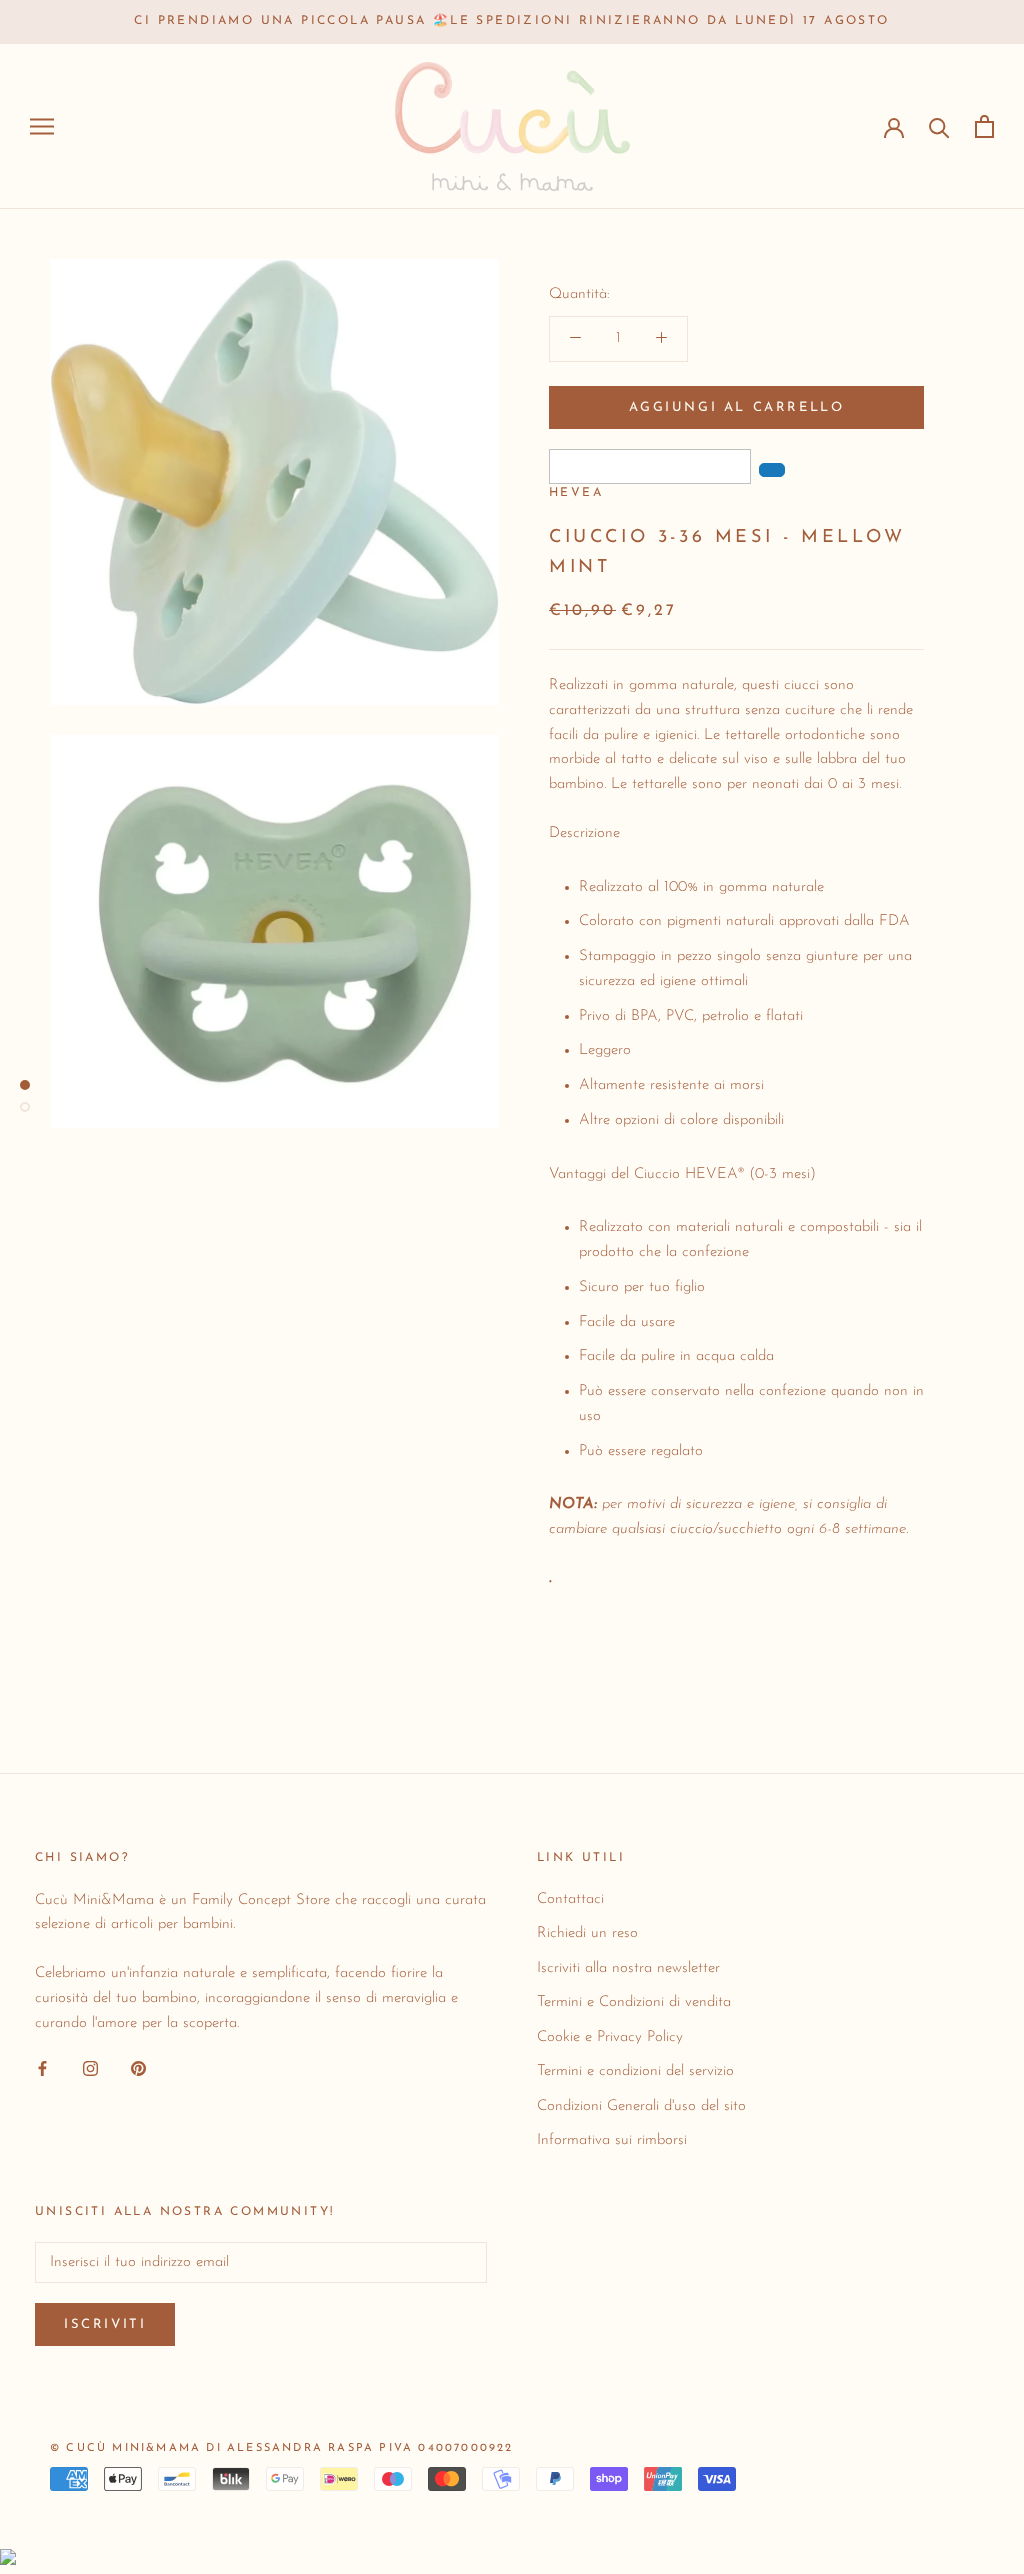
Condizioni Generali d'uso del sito (641, 2106)
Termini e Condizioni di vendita (634, 2002)
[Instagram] (90, 2068)
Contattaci (570, 1899)
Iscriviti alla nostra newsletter (628, 1968)
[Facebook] (42, 2068)
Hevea (576, 493)
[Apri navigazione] (42, 126)
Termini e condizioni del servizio (635, 2071)
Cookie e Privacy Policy (610, 2037)
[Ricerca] (939, 126)
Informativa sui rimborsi (612, 2140)
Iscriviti (105, 2324)
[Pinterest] (138, 2068)
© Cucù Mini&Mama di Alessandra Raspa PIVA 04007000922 (282, 2448)
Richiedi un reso (587, 1933)
